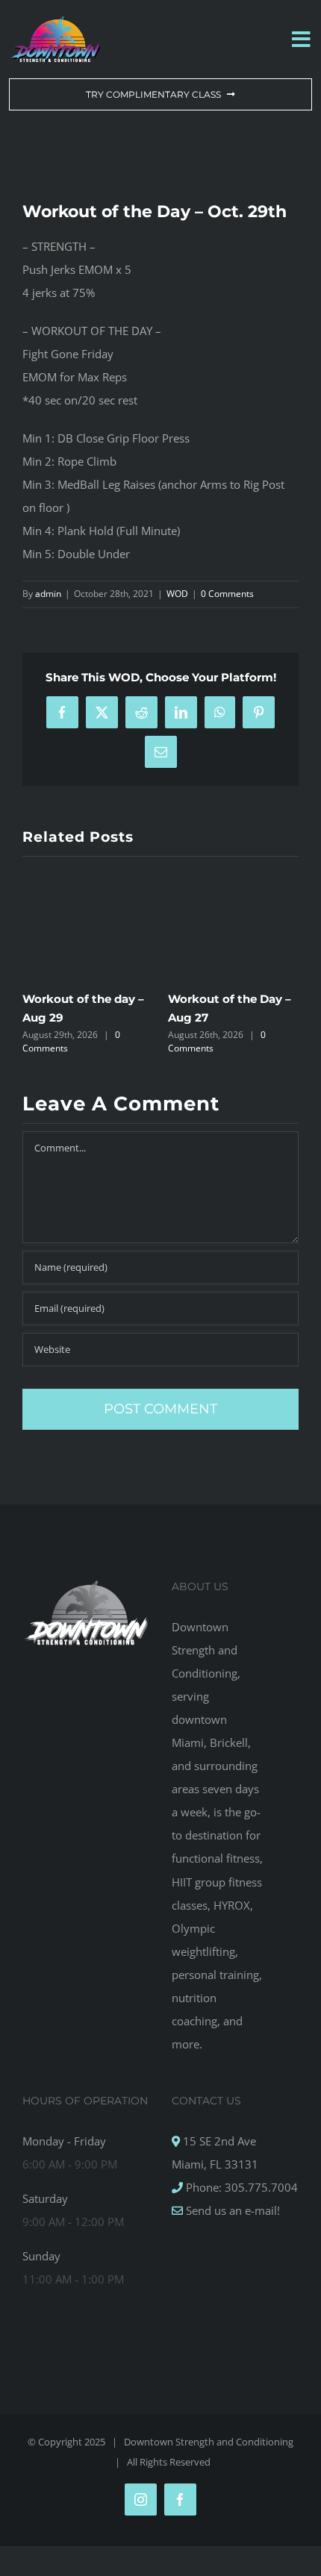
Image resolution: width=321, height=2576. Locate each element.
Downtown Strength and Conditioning (209, 2442)
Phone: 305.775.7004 (240, 2187)
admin (48, 594)
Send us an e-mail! (231, 2210)
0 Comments (227, 594)
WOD (177, 594)
